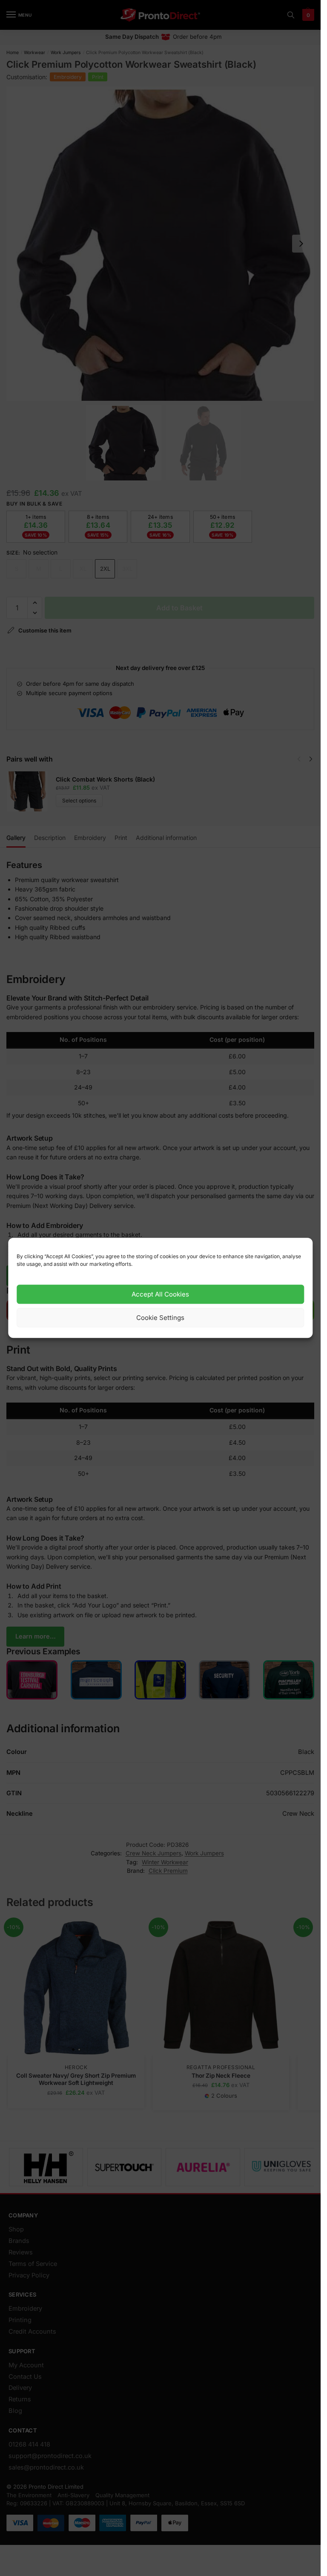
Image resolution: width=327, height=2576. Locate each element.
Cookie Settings (160, 1318)
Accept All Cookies (160, 1294)
